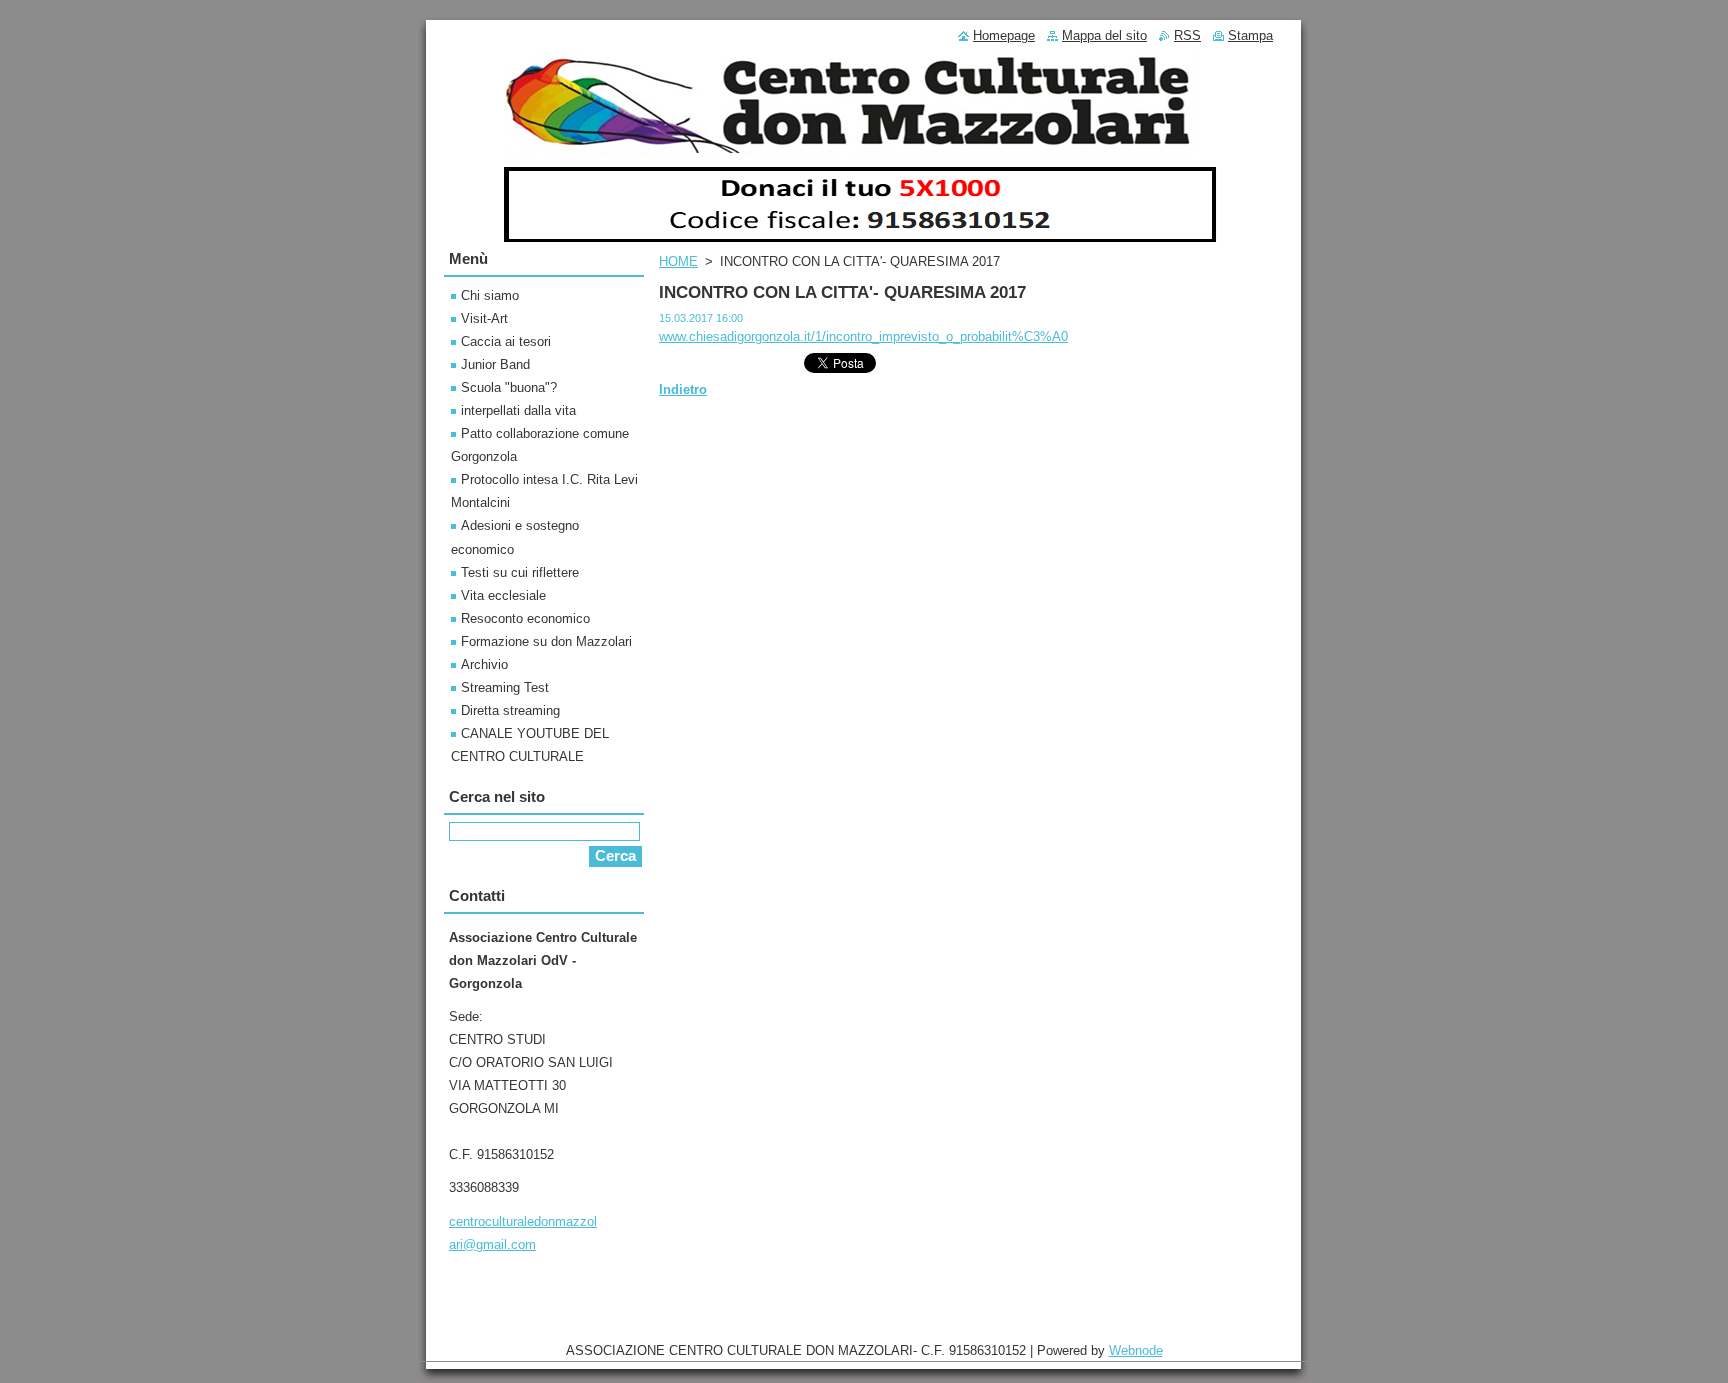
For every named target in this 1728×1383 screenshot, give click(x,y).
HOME (678, 261)
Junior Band (495, 364)
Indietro (683, 389)
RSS (1187, 35)
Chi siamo (490, 295)
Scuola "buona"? (509, 387)
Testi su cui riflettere (520, 572)
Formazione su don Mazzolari (546, 641)
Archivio (484, 664)
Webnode (1136, 1350)
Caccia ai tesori (506, 341)
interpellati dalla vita (518, 410)
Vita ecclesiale (503, 595)
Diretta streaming (510, 710)
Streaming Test (505, 687)
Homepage (1004, 35)
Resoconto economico (525, 618)
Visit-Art (484, 318)
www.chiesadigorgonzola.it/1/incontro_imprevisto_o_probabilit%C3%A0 (863, 336)
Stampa (1250, 35)
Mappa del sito (1104, 35)
